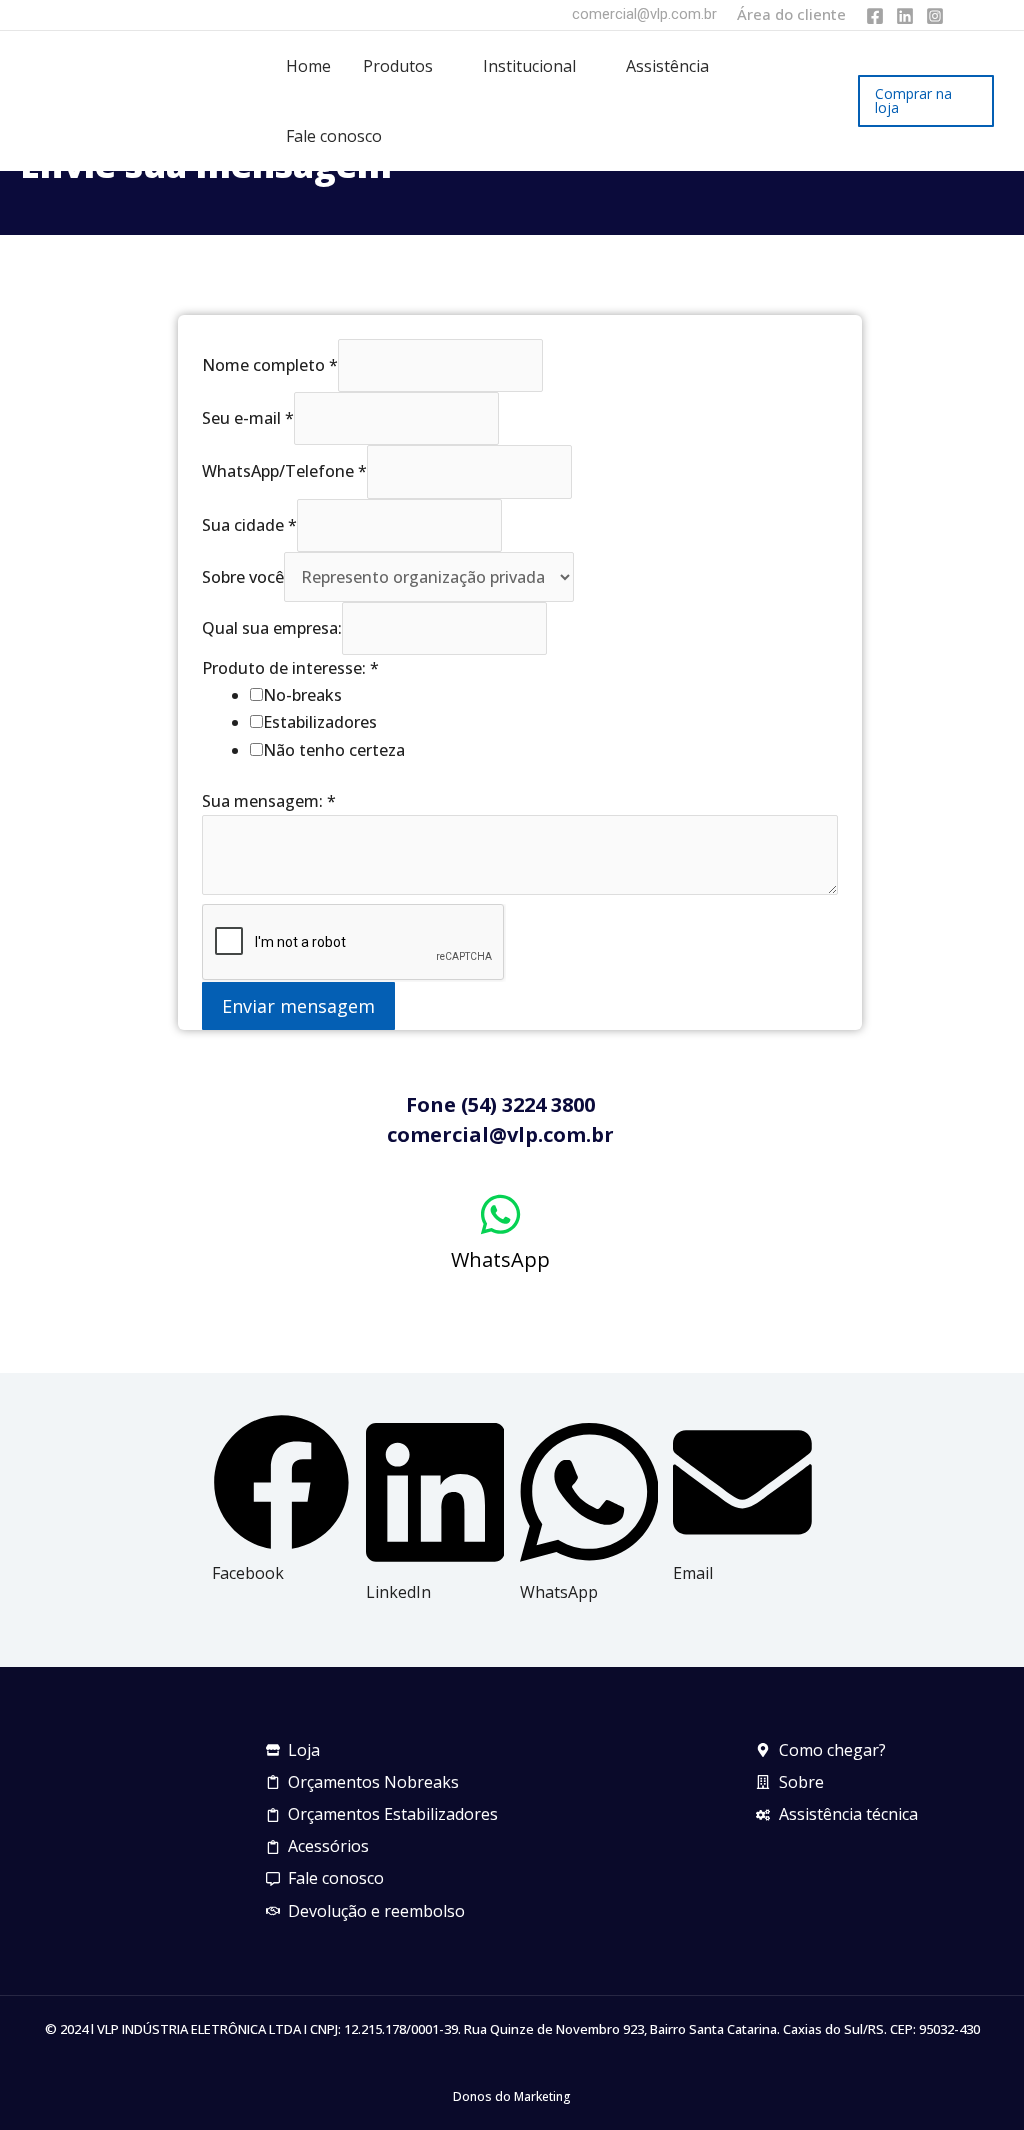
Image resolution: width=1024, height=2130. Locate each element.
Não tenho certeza (334, 750)
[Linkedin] (905, 16)
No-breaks (302, 695)
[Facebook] (875, 16)
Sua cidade (249, 525)
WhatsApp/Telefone (284, 471)
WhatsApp (500, 1259)
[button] (442, 66)
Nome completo (270, 365)
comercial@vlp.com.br (644, 14)
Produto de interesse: (290, 668)
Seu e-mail (248, 418)
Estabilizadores (320, 722)
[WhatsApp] (500, 1214)
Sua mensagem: (269, 801)
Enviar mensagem (298, 1006)
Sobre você (243, 577)
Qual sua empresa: (272, 628)
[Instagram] (935, 16)
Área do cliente (791, 14)
